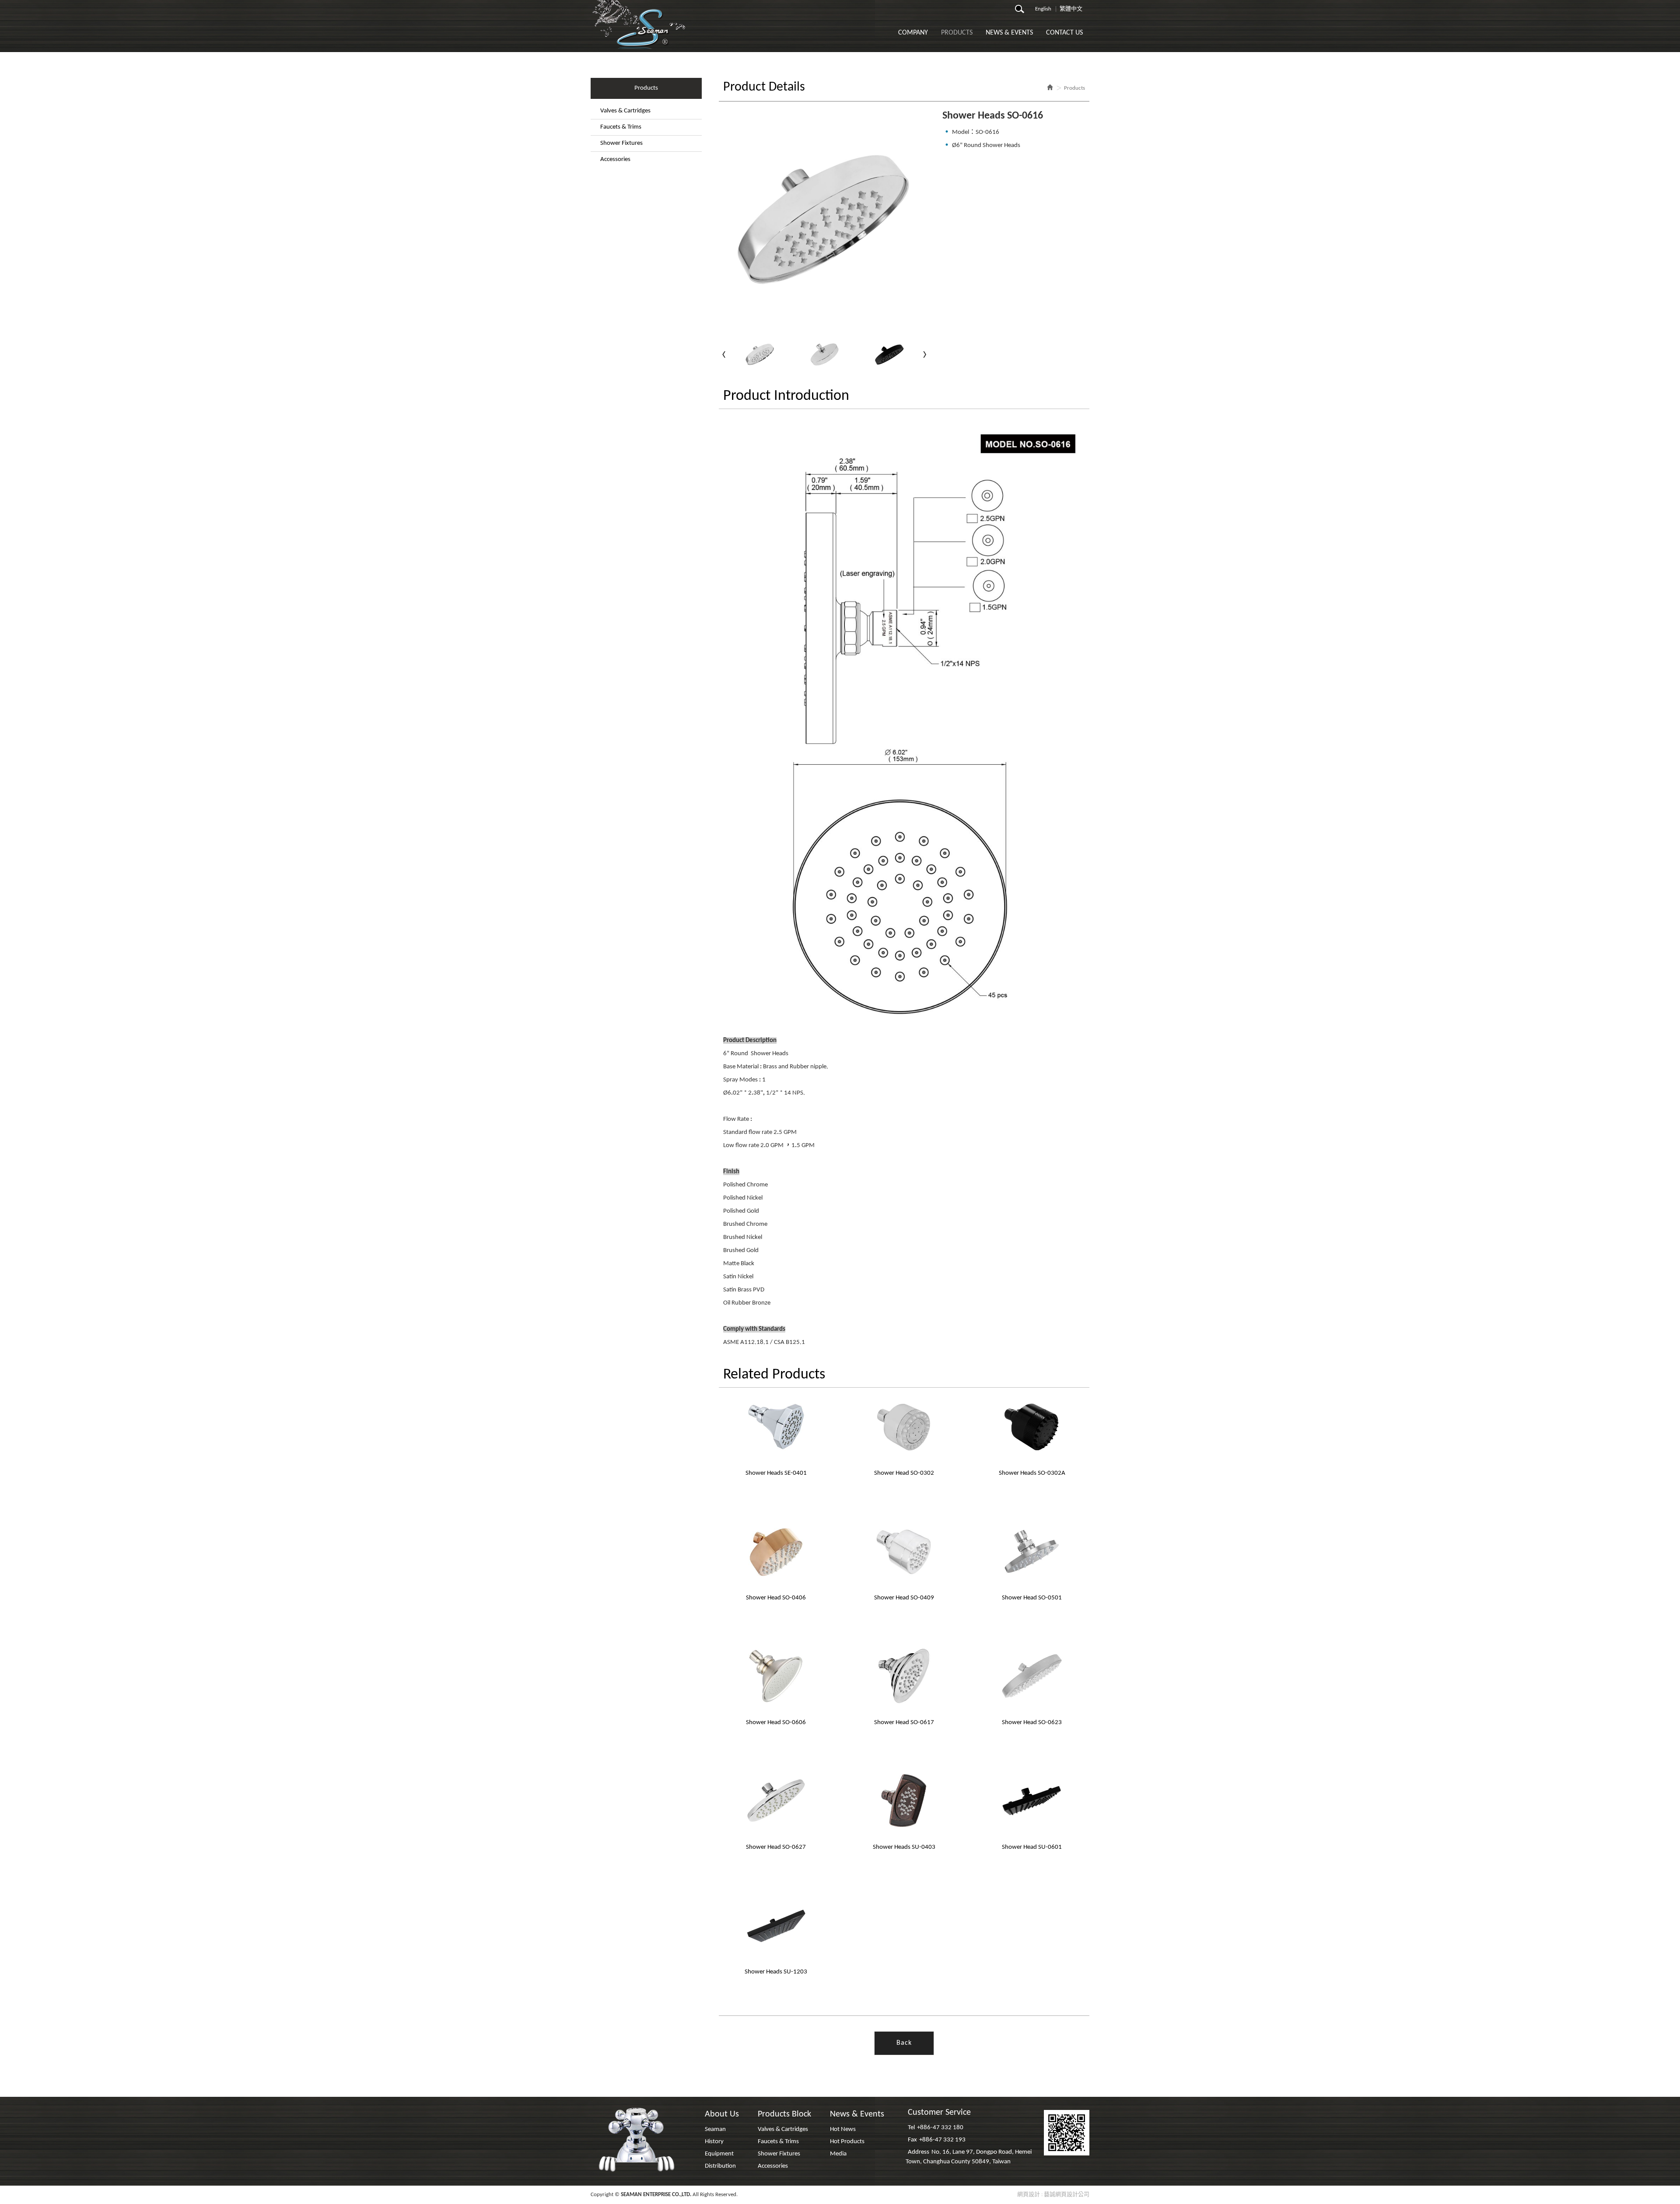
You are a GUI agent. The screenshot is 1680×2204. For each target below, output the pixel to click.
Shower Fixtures (621, 143)
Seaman (715, 2129)
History (714, 2142)
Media (838, 2154)
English (1043, 9)
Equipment (719, 2154)
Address (919, 2152)
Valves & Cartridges (625, 111)
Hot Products (847, 2142)
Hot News (843, 2129)
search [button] (1022, 11)
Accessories (615, 159)
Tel (911, 2128)
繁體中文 (1071, 9)
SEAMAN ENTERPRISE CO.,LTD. (640, 24)
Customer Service (939, 2113)
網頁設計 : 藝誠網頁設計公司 (1053, 2195)
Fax (912, 2140)
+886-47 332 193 (942, 2140)
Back (904, 2043)
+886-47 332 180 (940, 2128)
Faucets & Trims (621, 127)
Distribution (720, 2166)
